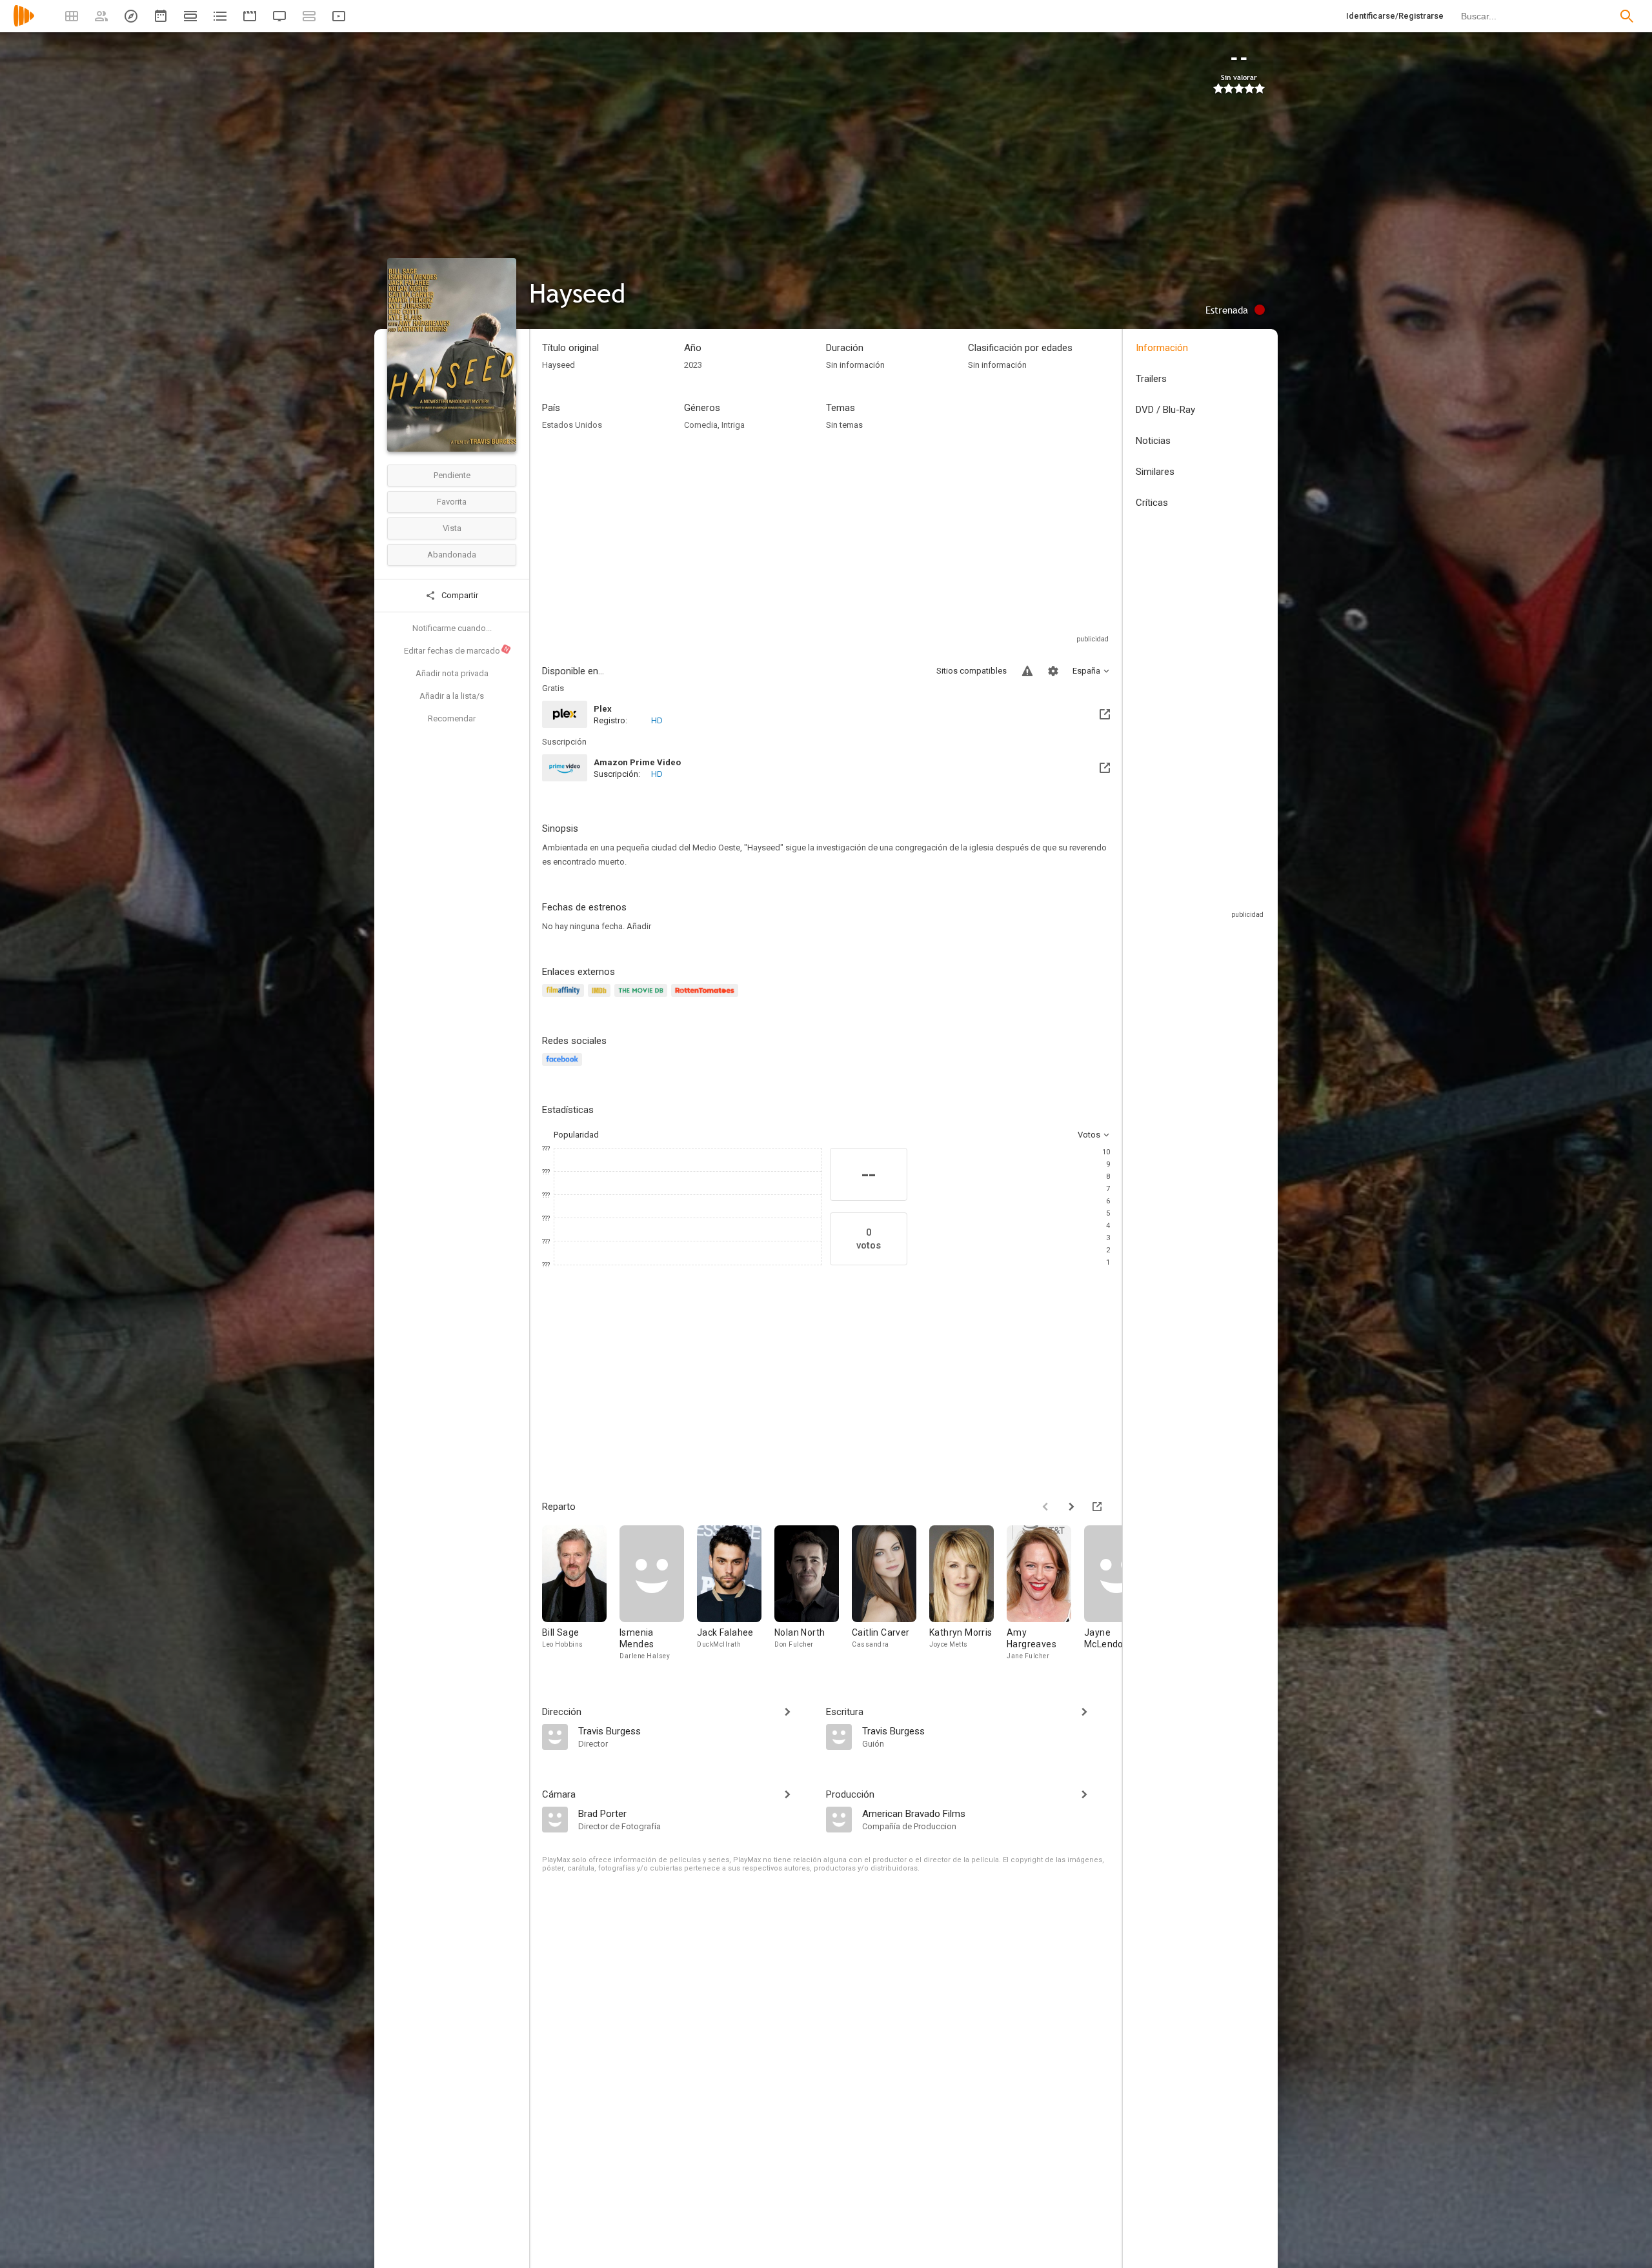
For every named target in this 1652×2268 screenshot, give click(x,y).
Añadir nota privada (452, 673)
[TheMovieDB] (643, 998)
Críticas (1152, 503)
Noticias (1153, 441)
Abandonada (452, 555)
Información (1162, 348)
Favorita (452, 502)
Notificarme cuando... (452, 628)
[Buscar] (1627, 16)
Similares (1155, 472)
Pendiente (452, 475)
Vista (452, 528)
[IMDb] (601, 998)
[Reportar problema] (1027, 671)
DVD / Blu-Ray (1165, 410)
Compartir (459, 595)
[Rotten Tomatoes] (707, 998)
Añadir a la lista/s (452, 696)
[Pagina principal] (24, 24)
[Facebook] (564, 1067)
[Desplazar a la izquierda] (1045, 1507)
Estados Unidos (572, 425)
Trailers (1151, 379)
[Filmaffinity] (565, 998)
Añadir (639, 926)
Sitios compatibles (972, 671)
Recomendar (452, 718)
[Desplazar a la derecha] (1071, 1507)
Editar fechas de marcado (457, 650)
